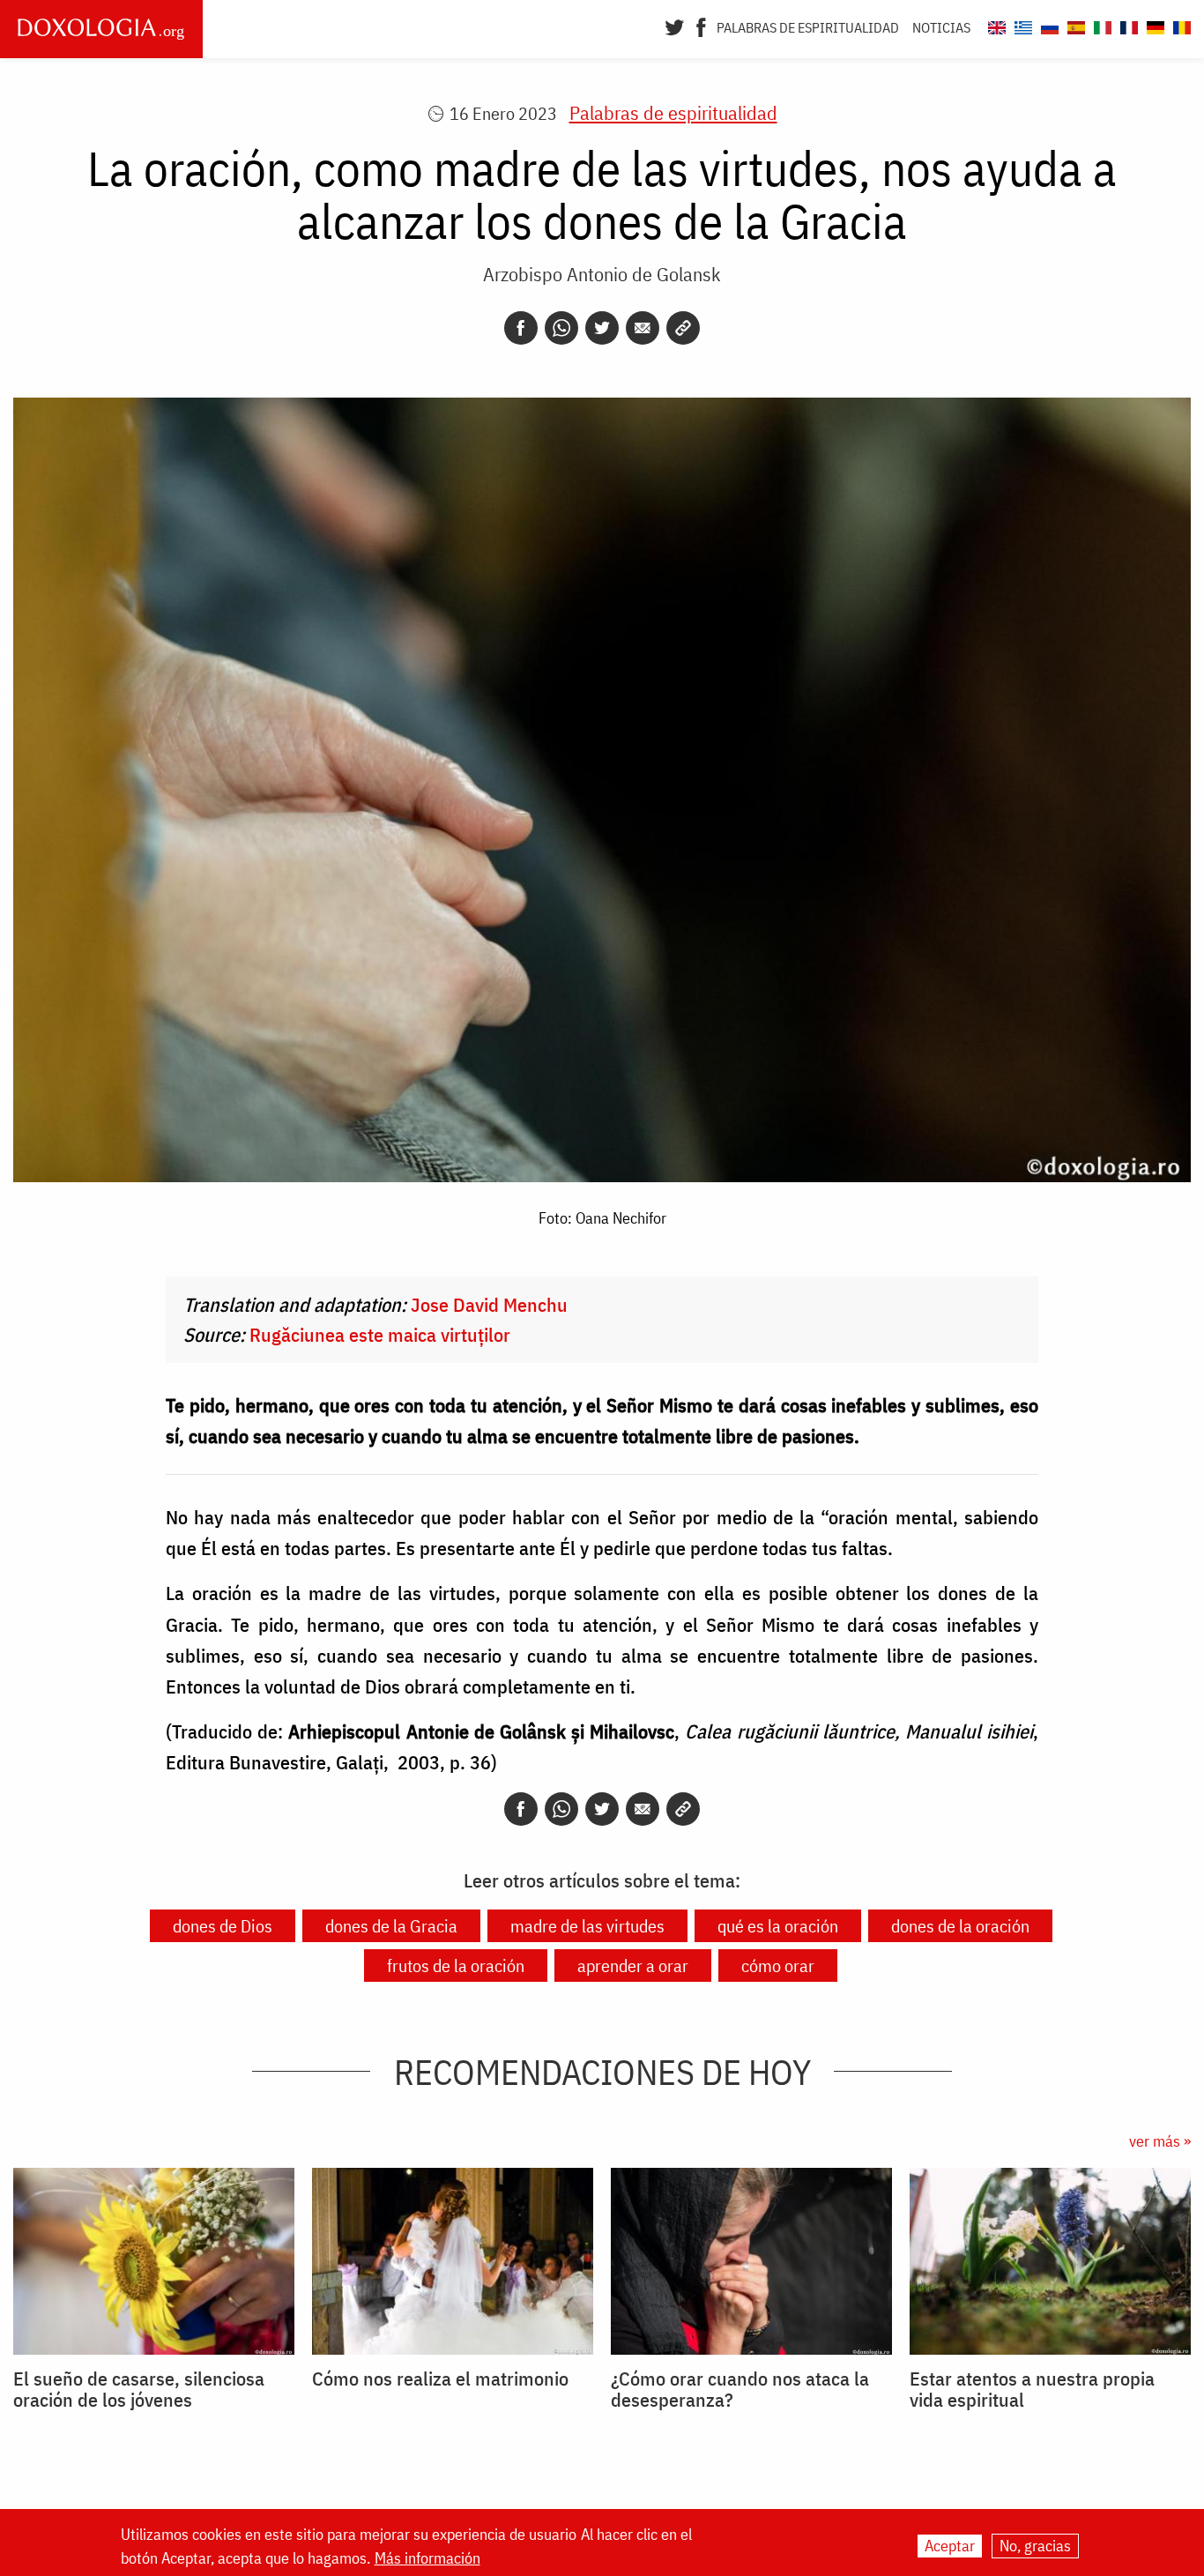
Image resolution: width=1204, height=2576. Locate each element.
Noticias (941, 27)
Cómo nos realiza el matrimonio (440, 2379)
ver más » (1160, 2141)
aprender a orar (633, 1966)
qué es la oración (778, 1926)
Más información (427, 2557)
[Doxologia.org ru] (1048, 25)
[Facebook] (701, 26)
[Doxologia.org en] (995, 25)
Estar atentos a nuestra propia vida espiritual (1032, 2389)
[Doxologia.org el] (1021, 25)
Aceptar (950, 2546)
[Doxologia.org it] (1100, 25)
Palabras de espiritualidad (808, 27)
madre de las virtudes (587, 1926)
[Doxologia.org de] (1153, 25)
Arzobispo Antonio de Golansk (602, 274)
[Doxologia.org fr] (1127, 25)
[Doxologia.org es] (1074, 25)
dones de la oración (960, 1926)
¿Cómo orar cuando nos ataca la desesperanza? (740, 2389)
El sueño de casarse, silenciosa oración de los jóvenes (139, 2389)
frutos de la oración (456, 1966)
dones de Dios (223, 1926)
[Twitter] (675, 26)
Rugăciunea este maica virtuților (380, 1334)
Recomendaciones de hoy (602, 2072)
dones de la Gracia (391, 1926)
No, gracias (1035, 2546)
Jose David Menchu (489, 1304)
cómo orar (778, 1966)
